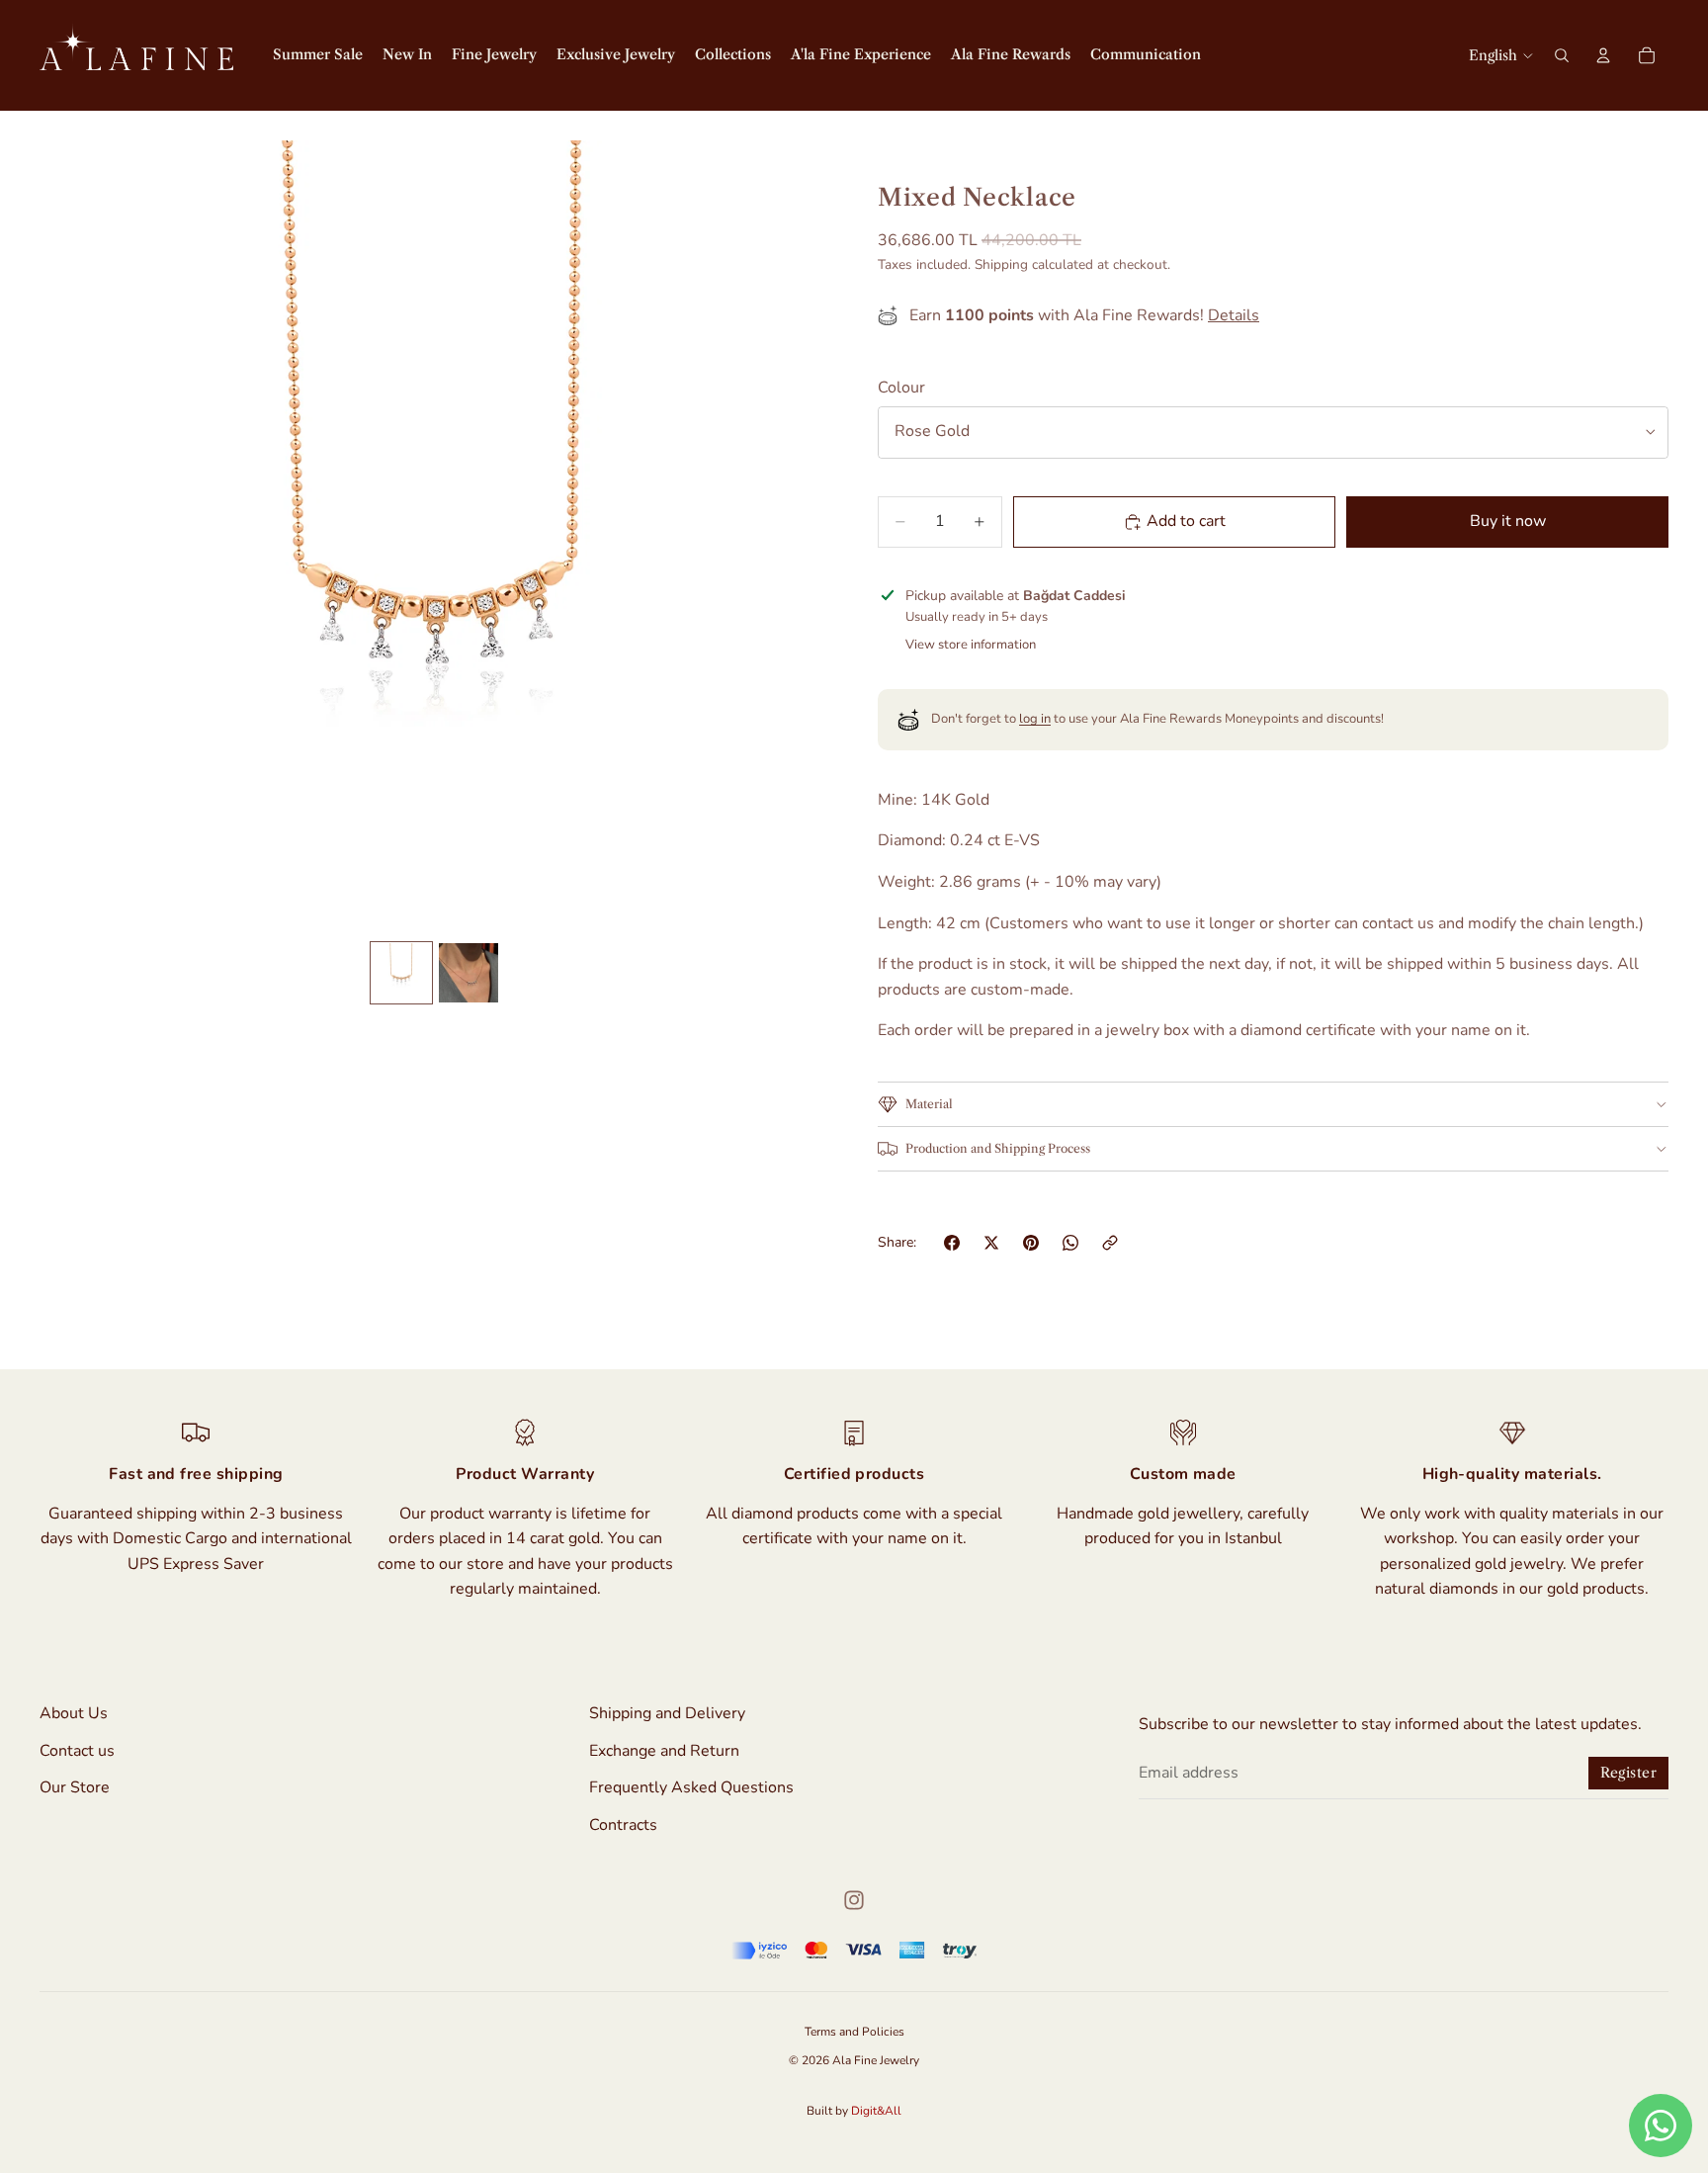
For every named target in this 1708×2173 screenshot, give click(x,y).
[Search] (1562, 55)
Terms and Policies (854, 2032)
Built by (854, 2111)
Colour (901, 388)
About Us (74, 1713)
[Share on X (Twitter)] (991, 1243)
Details (1234, 315)
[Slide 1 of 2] (401, 973)
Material (929, 1104)
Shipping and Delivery (667, 1713)
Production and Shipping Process (998, 1148)
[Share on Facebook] (952, 1243)
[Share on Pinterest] (1031, 1243)
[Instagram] (854, 1900)
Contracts (623, 1825)
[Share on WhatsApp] (1070, 1243)
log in (1035, 719)
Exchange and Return (664, 1751)
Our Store (75, 1788)
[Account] (1603, 55)
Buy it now (1508, 521)
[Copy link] (1110, 1243)
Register (1628, 1774)
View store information (971, 645)
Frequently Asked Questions (691, 1788)
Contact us (77, 1751)
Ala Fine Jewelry (876, 2060)
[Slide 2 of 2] (469, 973)
